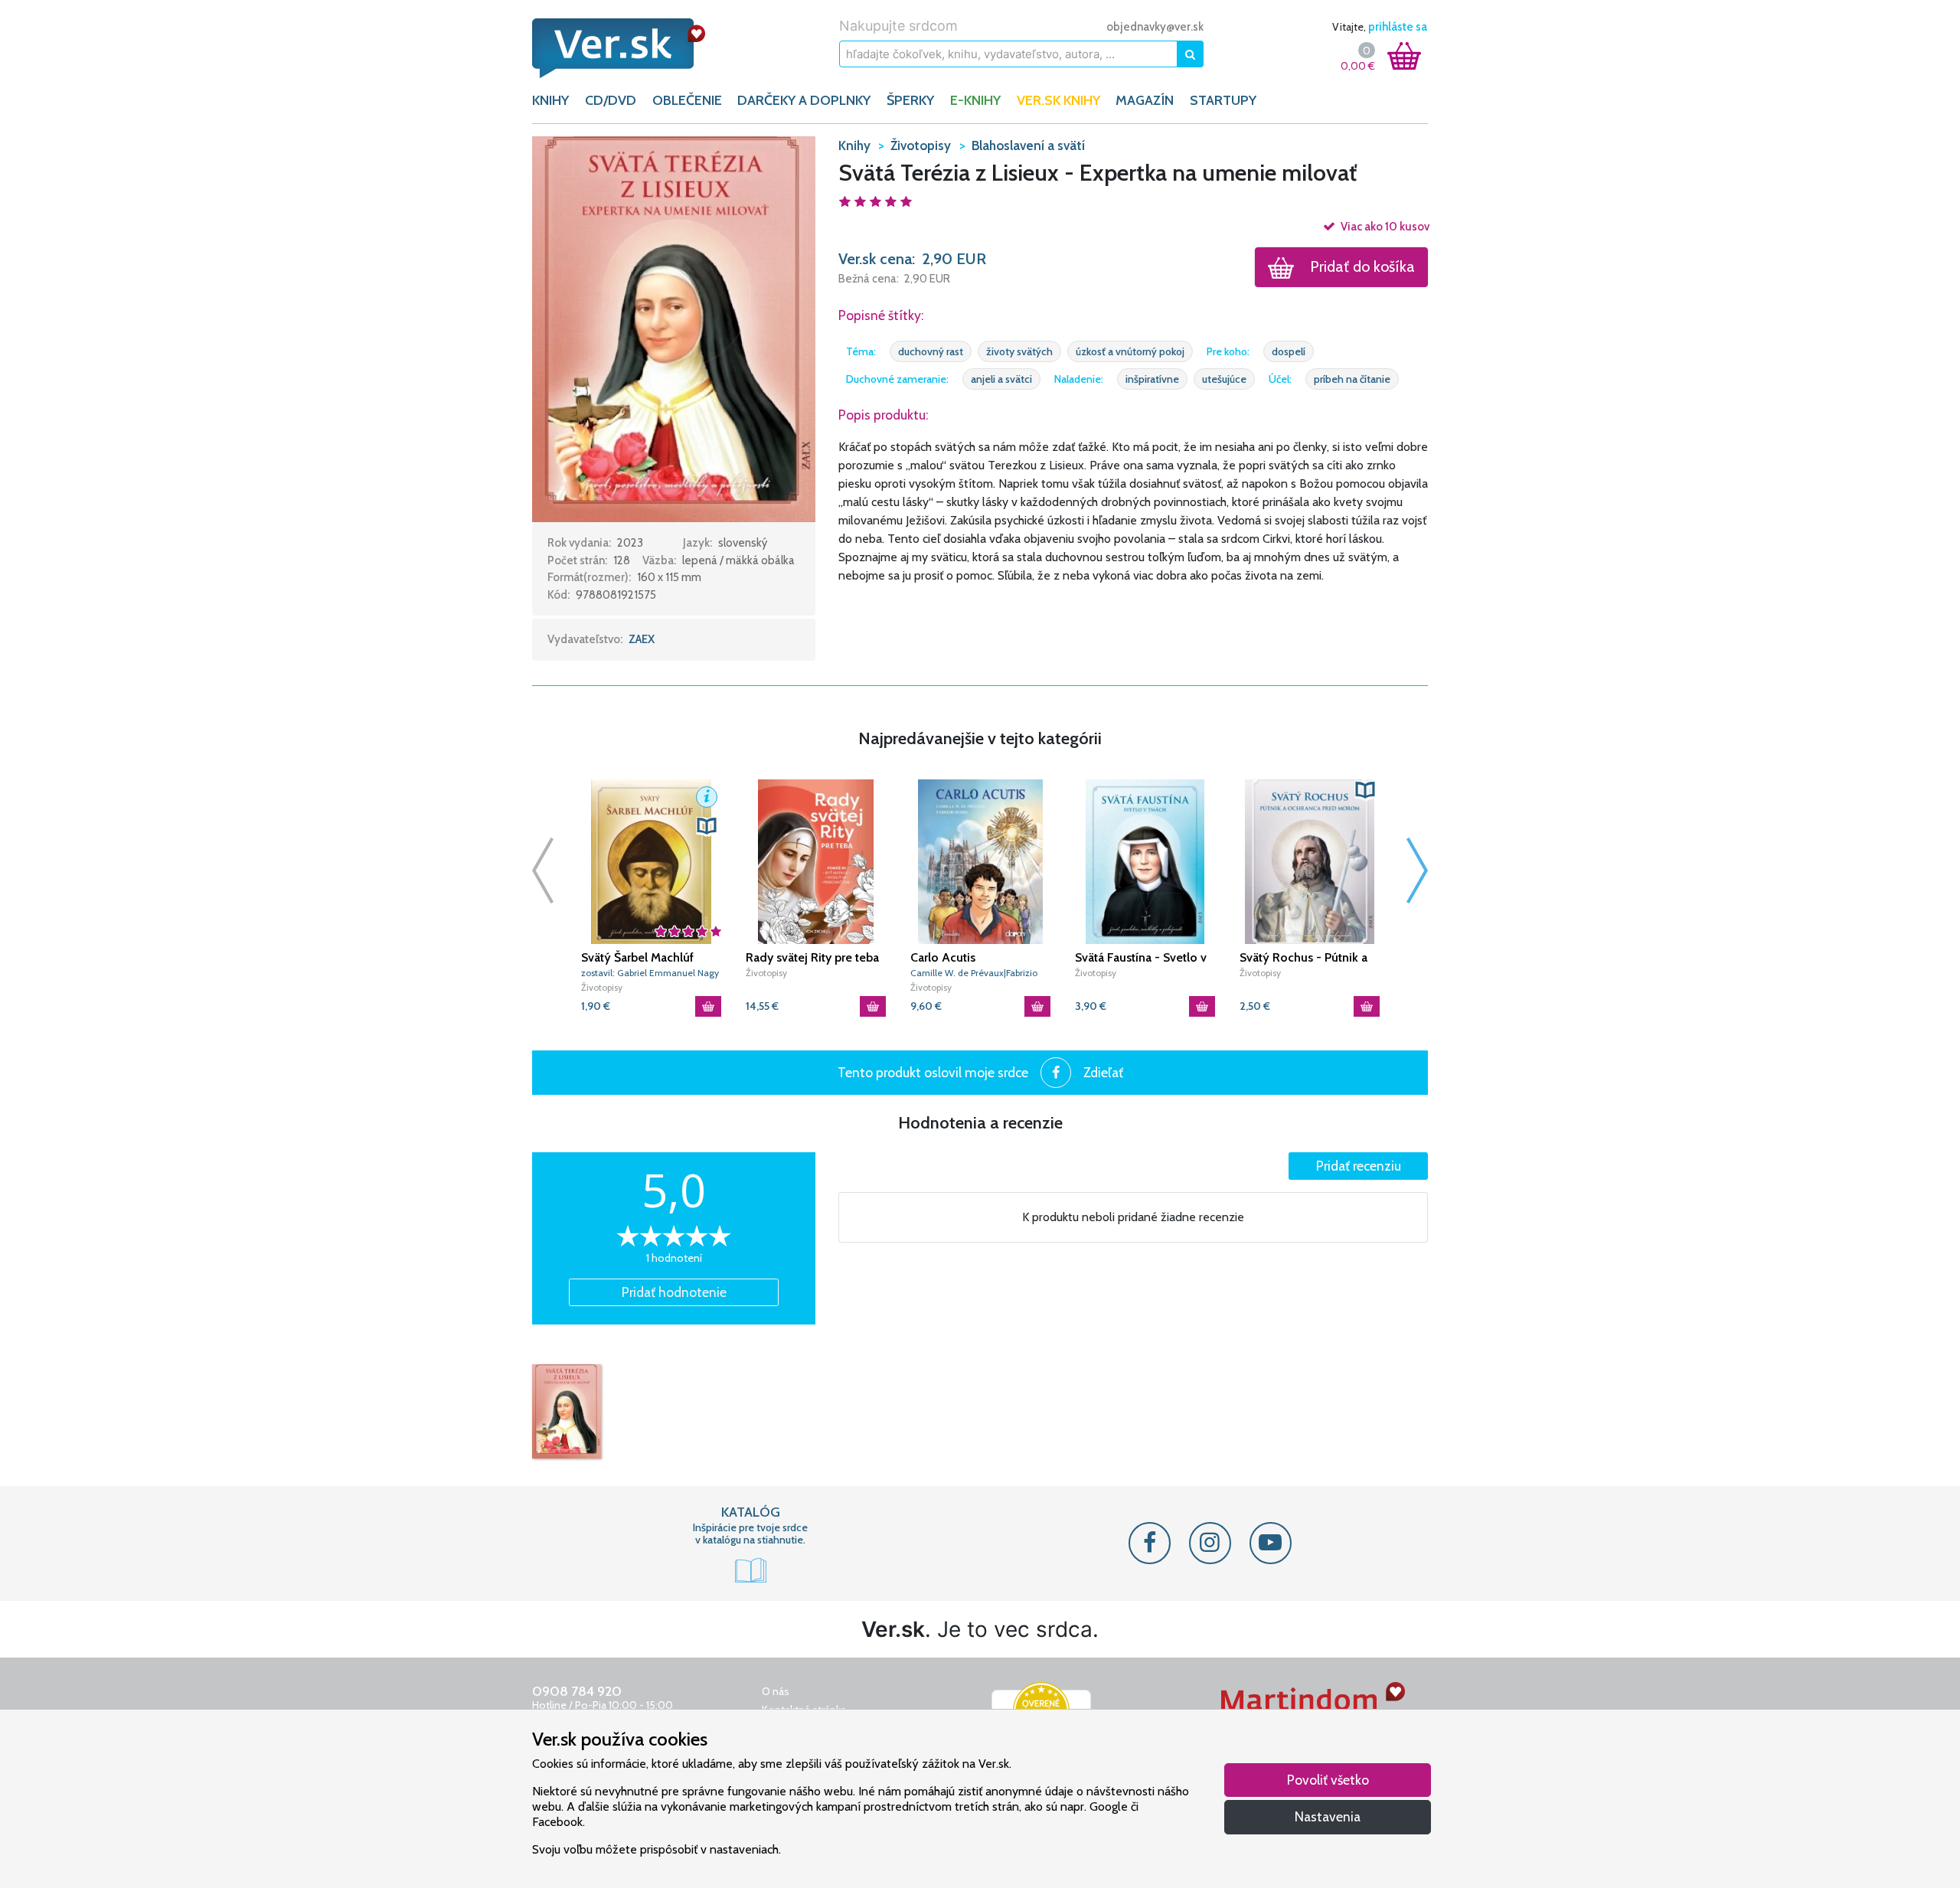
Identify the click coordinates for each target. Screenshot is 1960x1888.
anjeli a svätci (1001, 379)
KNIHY (550, 100)
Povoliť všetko (1328, 1780)
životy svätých (1019, 351)
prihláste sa (1398, 27)
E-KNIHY (975, 100)
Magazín (1145, 100)
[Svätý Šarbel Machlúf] (651, 862)
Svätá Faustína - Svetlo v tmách (1141, 958)
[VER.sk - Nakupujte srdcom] (635, 48)
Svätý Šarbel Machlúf (637, 957)
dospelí (1289, 351)
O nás (776, 1691)
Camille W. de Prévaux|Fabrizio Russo (974, 973)
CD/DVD (611, 100)
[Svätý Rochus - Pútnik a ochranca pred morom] (1310, 862)
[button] (674, 328)
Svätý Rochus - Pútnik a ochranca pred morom (1303, 958)
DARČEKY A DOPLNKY (804, 100)
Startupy (1223, 100)
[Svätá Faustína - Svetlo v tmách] (1145, 862)
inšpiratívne (1152, 379)
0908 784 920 (577, 1691)
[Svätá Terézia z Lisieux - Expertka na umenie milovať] (567, 1411)
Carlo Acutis (943, 957)
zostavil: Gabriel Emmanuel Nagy (650, 973)
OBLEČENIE (687, 100)
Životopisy (602, 987)
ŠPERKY (910, 100)
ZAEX (642, 639)
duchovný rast (931, 351)
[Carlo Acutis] (980, 862)
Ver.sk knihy (1058, 100)
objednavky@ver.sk (1155, 27)
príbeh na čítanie (1352, 379)
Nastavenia (1328, 1816)
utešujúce (1224, 379)
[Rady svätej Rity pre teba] (816, 862)
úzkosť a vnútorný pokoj (1130, 351)
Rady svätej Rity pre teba (812, 957)
